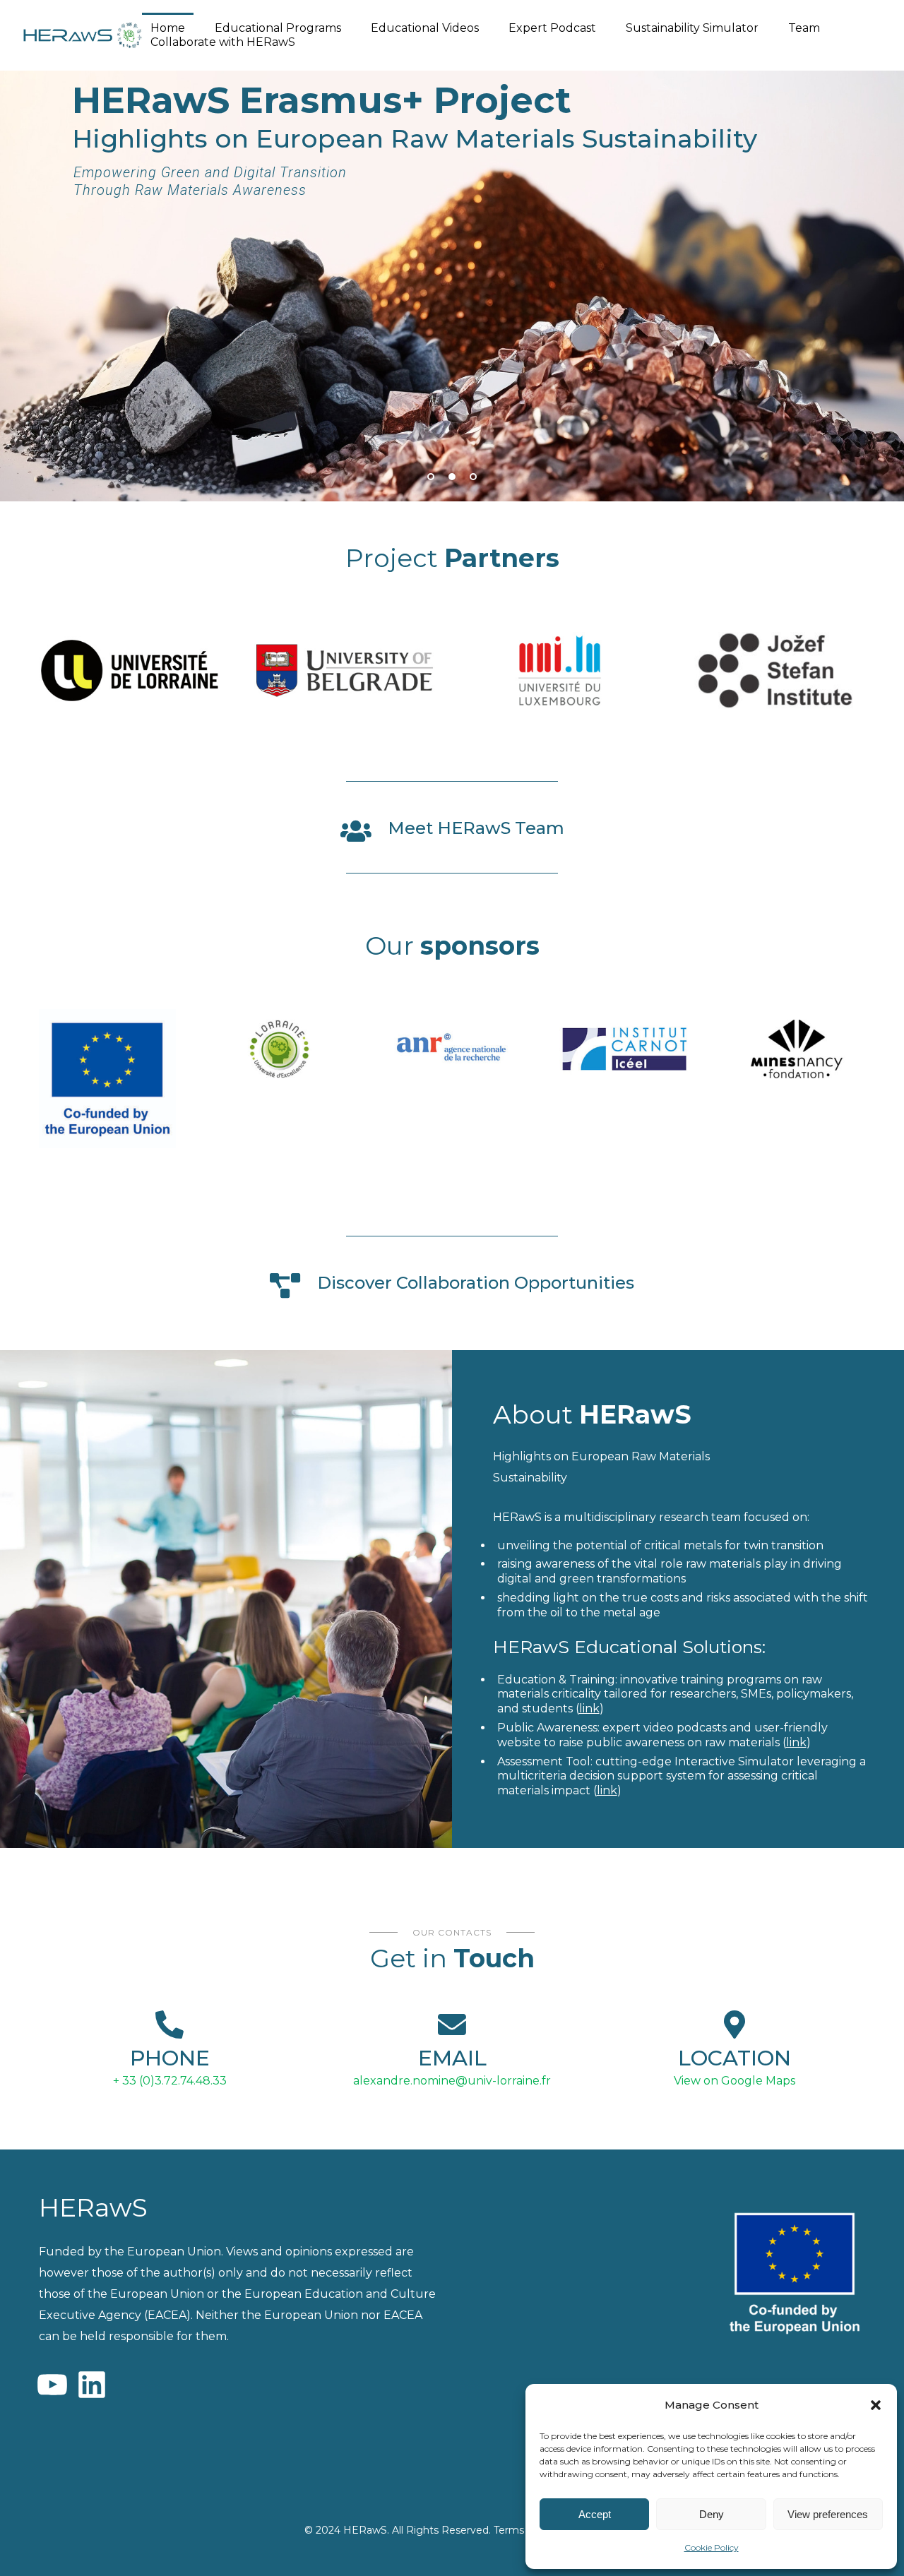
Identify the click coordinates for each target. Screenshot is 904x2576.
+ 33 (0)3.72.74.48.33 (170, 2081)
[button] (876, 2405)
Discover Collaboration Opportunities (476, 1283)
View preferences (828, 2514)
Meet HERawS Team (476, 828)
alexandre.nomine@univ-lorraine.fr (452, 2081)
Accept (595, 2514)
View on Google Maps (734, 2081)
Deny (712, 2514)
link (589, 1709)
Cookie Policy (712, 2547)
